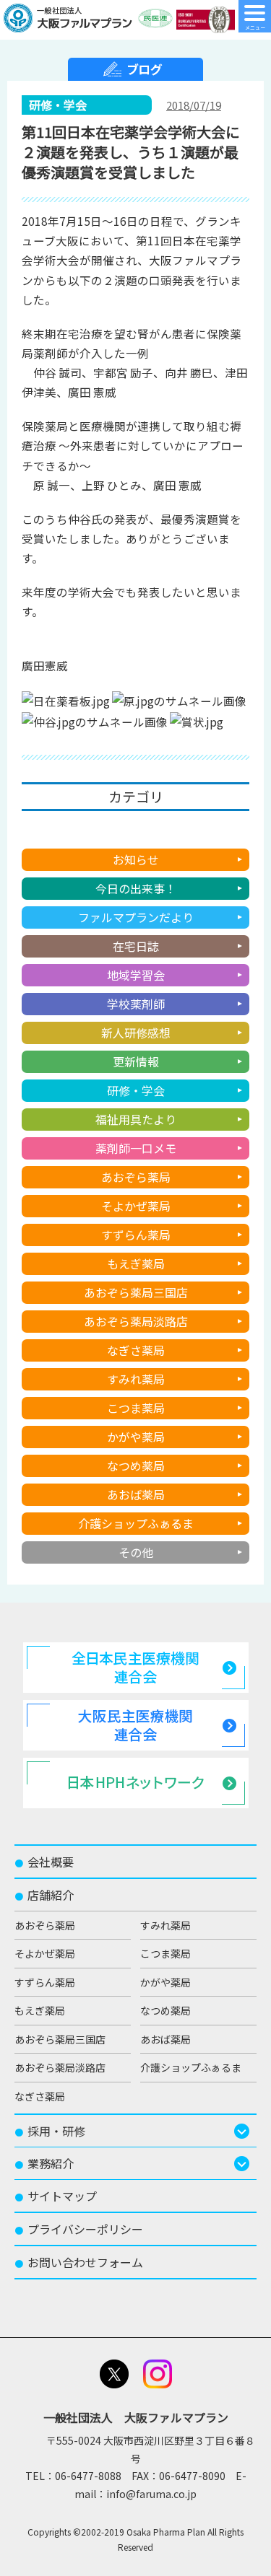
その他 (136, 1552)
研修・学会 (136, 1090)
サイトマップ (56, 2196)
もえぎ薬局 (136, 1263)
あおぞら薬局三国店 (136, 1292)
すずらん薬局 (136, 1235)
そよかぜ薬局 (136, 1206)
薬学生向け (136, 831)
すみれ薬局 (136, 1379)
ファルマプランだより (136, 917)
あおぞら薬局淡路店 (136, 1321)
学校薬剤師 (136, 1004)
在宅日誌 (136, 946)
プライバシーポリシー (79, 2229)
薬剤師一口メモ (136, 1148)
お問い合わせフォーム (79, 2262)
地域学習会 (136, 975)
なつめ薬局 (136, 1466)
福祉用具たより (136, 1119)
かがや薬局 (136, 1437)
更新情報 (136, 1061)
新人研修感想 (136, 1033)
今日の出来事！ (136, 888)
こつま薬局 (136, 1408)
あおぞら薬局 (136, 1177)
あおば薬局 (136, 1494)
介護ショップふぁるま (136, 1523)
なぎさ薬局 (136, 1350)
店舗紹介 (44, 1895)
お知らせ (136, 859)
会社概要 (44, 1862)
